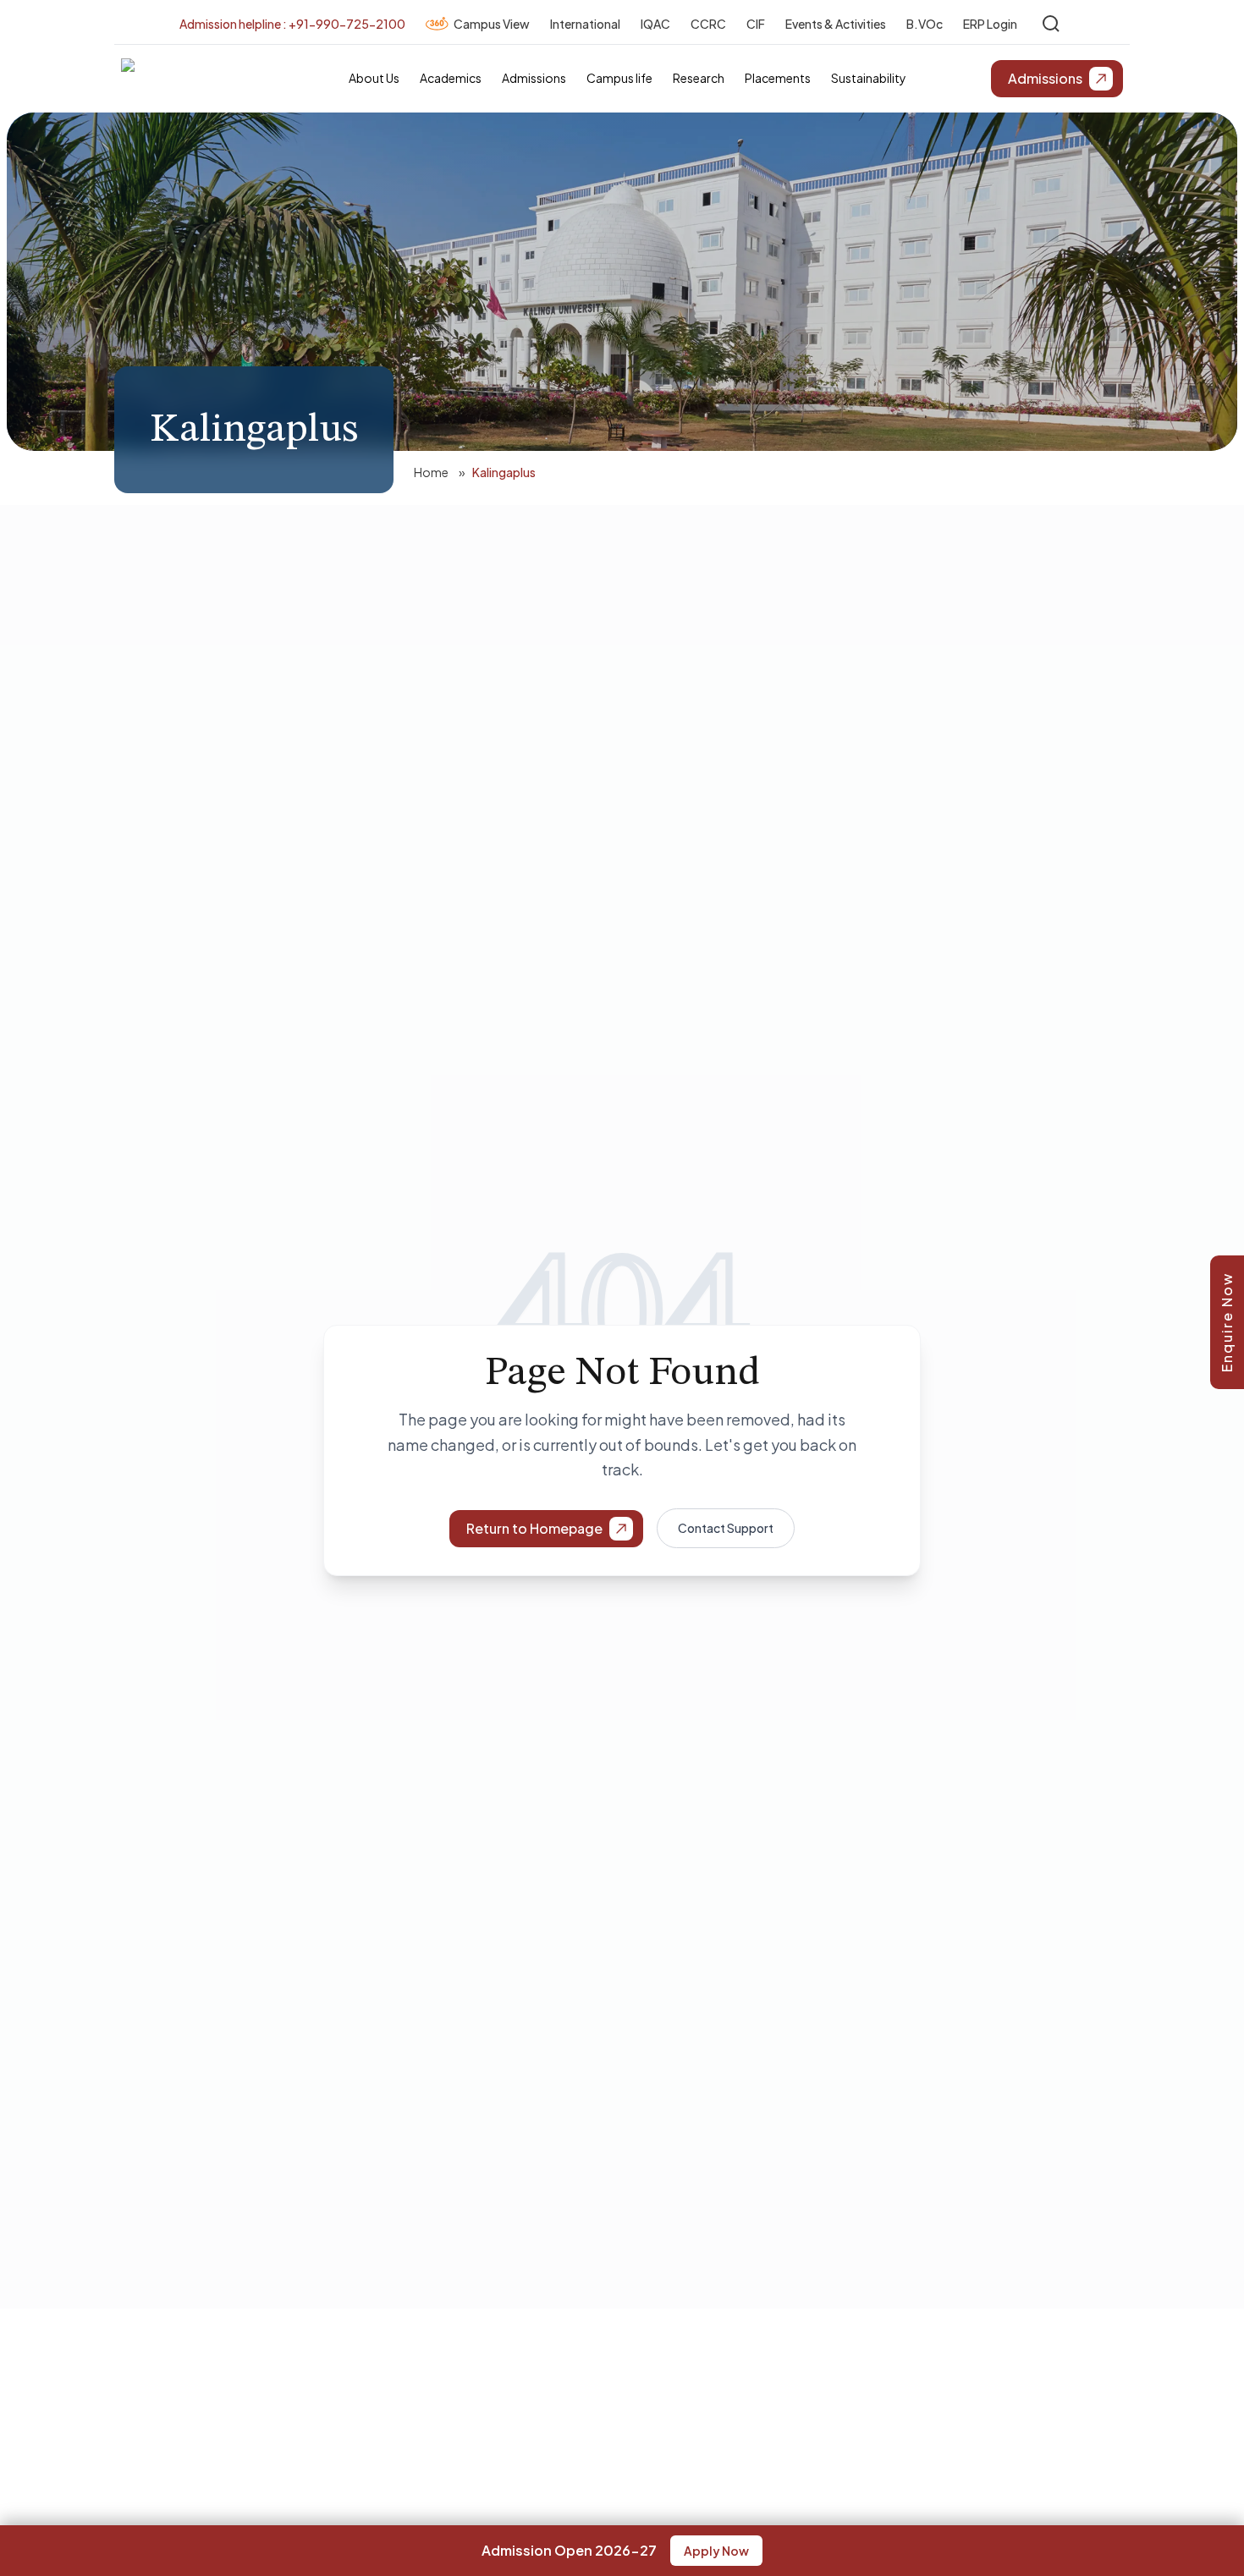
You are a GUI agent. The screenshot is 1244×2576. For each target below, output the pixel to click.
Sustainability (869, 78)
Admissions (534, 78)
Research (699, 78)
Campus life (619, 78)
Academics (451, 78)
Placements (778, 78)
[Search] (1051, 24)
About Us (374, 78)
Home (431, 472)
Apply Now (716, 2551)
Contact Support (726, 1528)
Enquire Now (1227, 1322)
